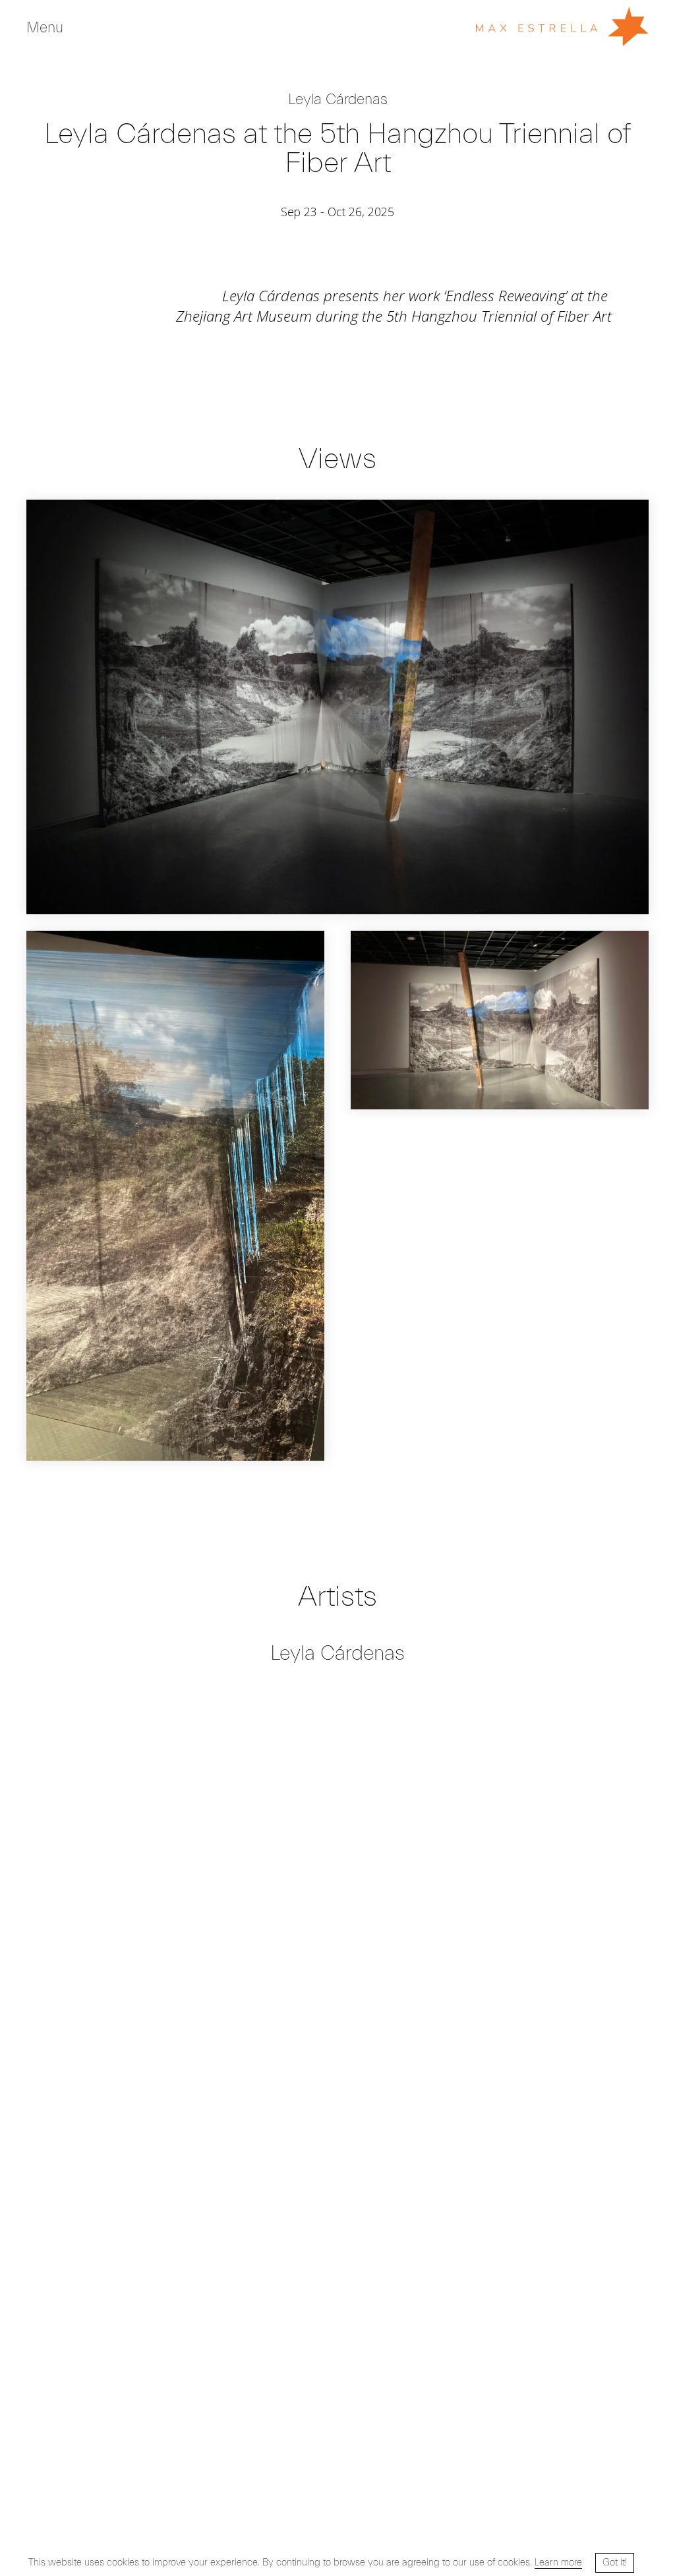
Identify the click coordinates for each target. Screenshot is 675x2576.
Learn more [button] (558, 2562)
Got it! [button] (615, 2562)
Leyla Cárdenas (338, 100)
